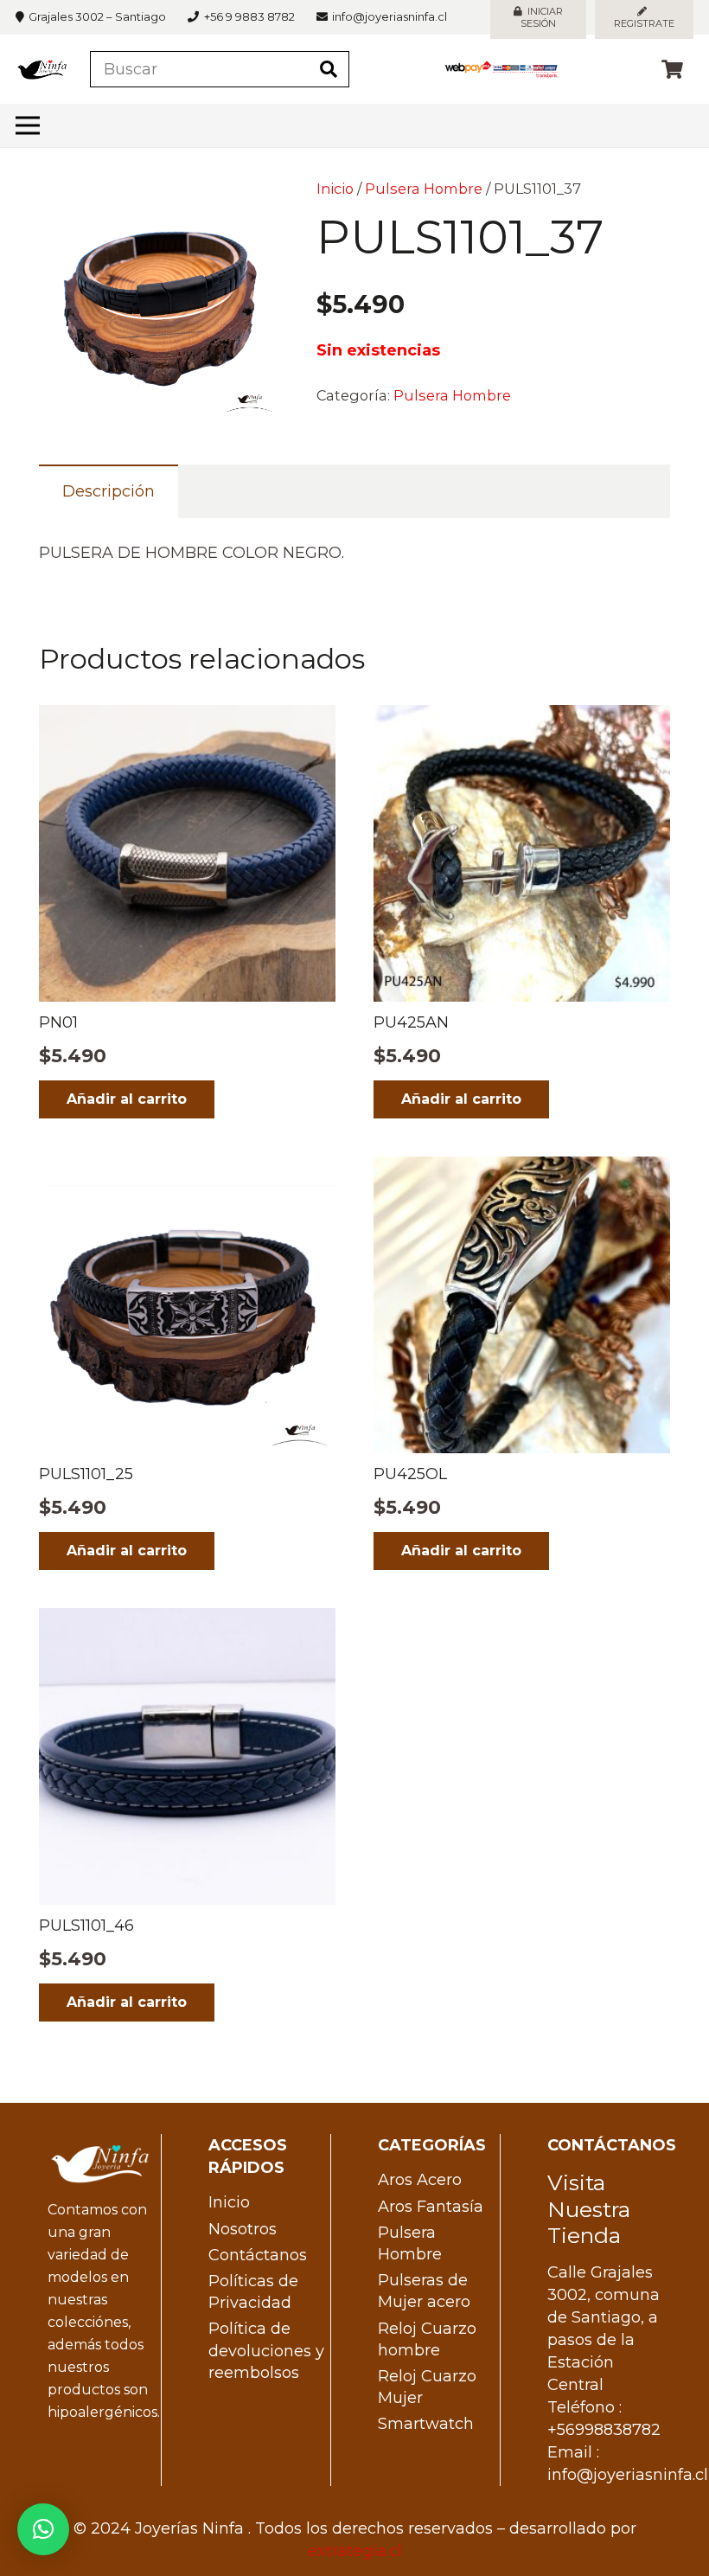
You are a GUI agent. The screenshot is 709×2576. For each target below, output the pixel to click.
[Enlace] (42, 70)
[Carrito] (673, 69)
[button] (247, 209)
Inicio (335, 189)
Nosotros (243, 2229)
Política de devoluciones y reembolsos (266, 2350)
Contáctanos (258, 2255)
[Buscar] (329, 69)
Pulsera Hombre (424, 189)
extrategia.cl (355, 2551)
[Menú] (28, 125)
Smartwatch (426, 2424)
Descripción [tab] (109, 491)
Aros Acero (420, 2180)
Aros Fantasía (431, 2207)
